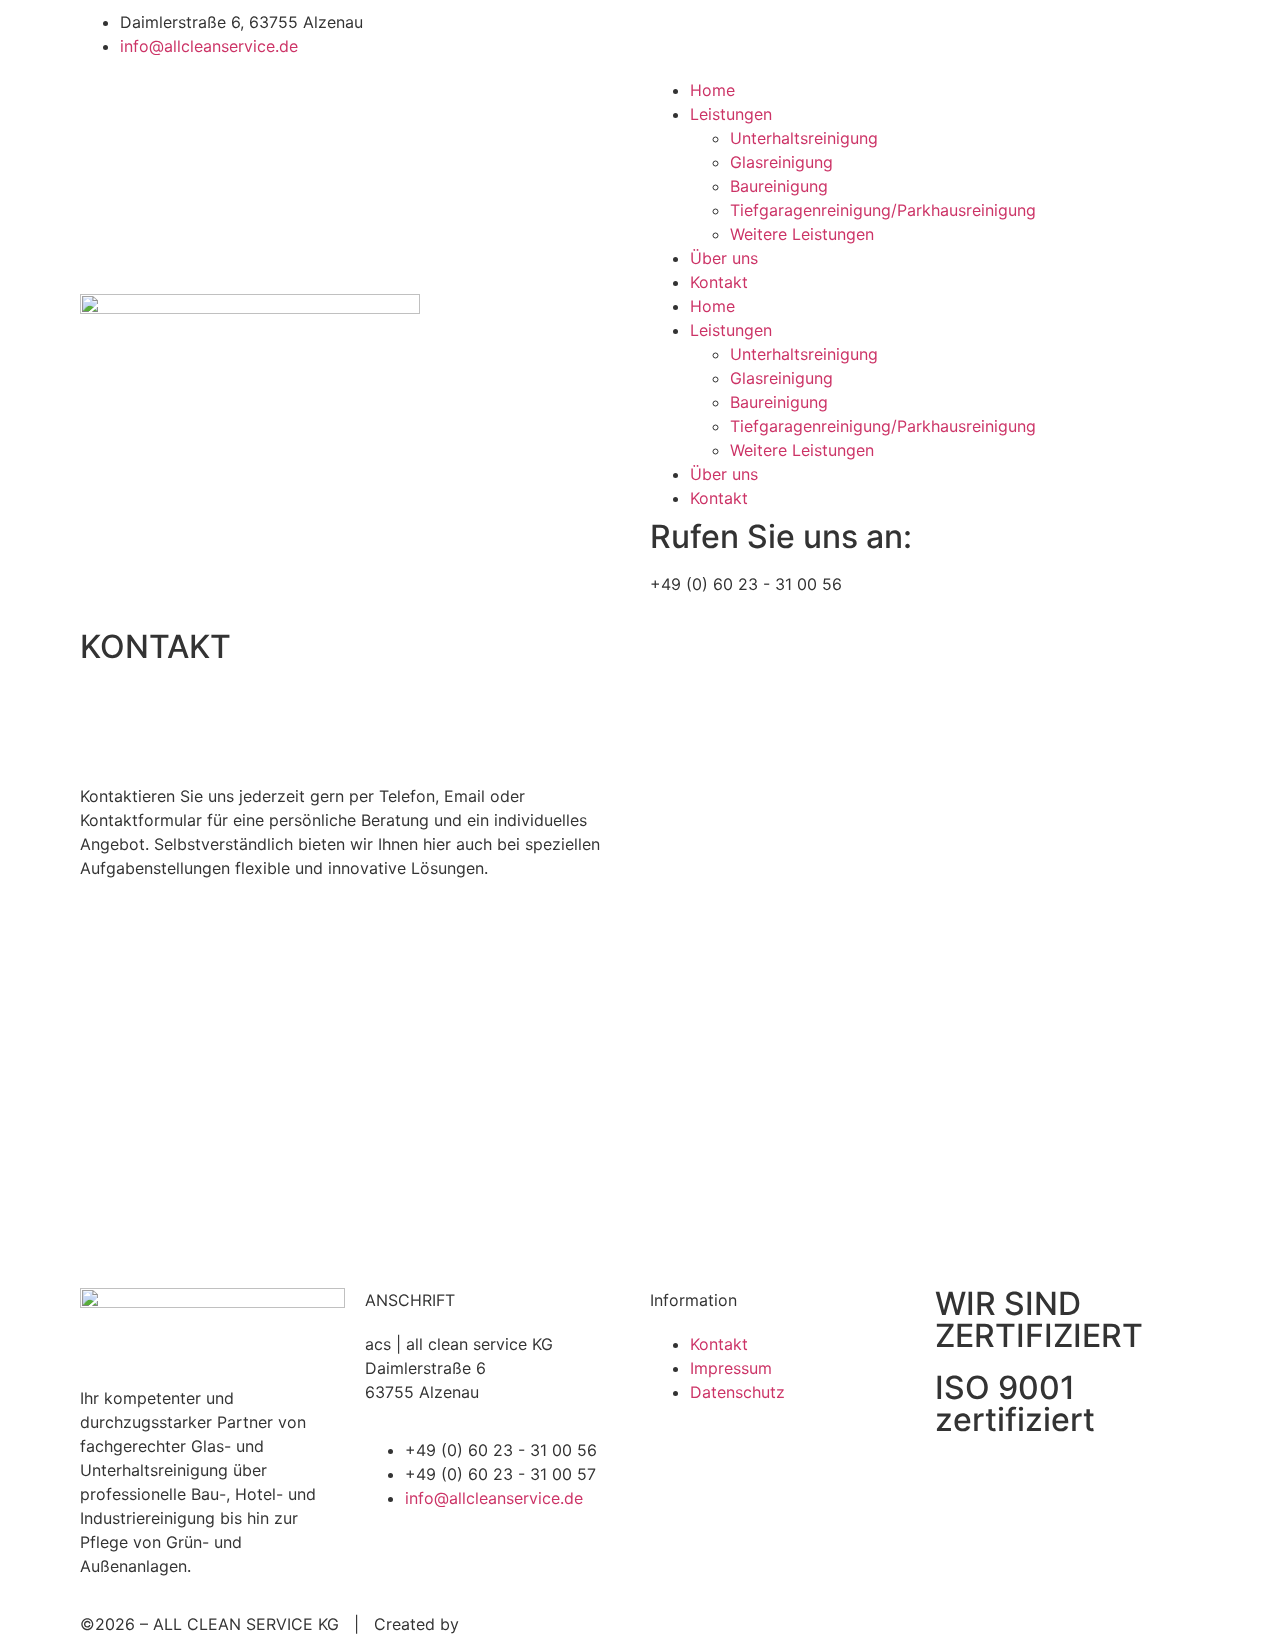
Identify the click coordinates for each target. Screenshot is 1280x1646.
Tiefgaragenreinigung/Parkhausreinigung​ (883, 210)
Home (712, 90)
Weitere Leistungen (802, 234)
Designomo (507, 1624)
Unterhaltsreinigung (804, 138)
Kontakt (719, 282)
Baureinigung (779, 186)
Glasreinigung (781, 162)
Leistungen (731, 114)
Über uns (724, 258)
